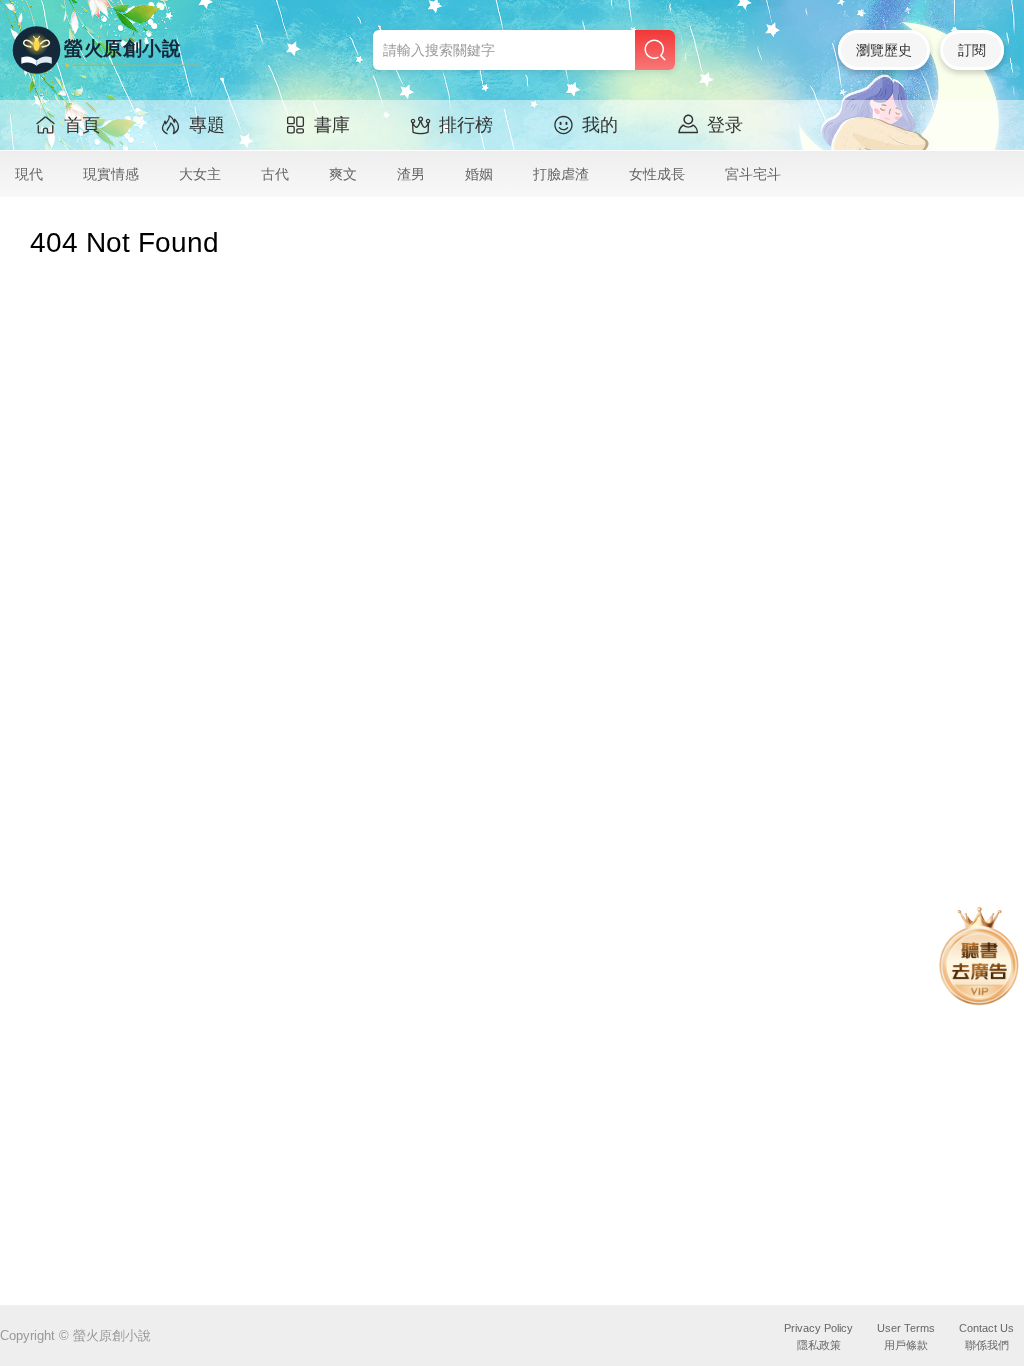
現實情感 (111, 174)
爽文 (343, 174)
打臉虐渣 (561, 174)
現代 (29, 174)
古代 (275, 174)
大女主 (200, 174)
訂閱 (972, 50)
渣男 (411, 174)
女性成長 (657, 174)
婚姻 (479, 174)
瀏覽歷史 (884, 50)
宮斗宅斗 (753, 174)
